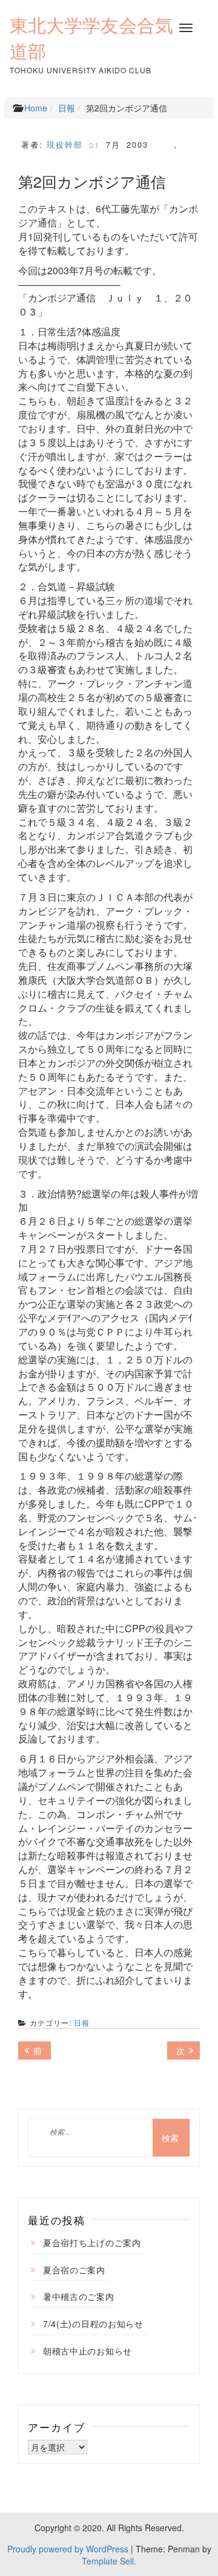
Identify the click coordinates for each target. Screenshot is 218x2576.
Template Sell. (109, 2561)
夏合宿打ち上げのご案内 (92, 2242)
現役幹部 (65, 144)
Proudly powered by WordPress (68, 2549)
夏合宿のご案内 (74, 2270)
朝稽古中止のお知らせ (88, 2351)
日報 (67, 108)
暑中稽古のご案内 (79, 2296)
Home (36, 108)
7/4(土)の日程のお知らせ (93, 2324)
